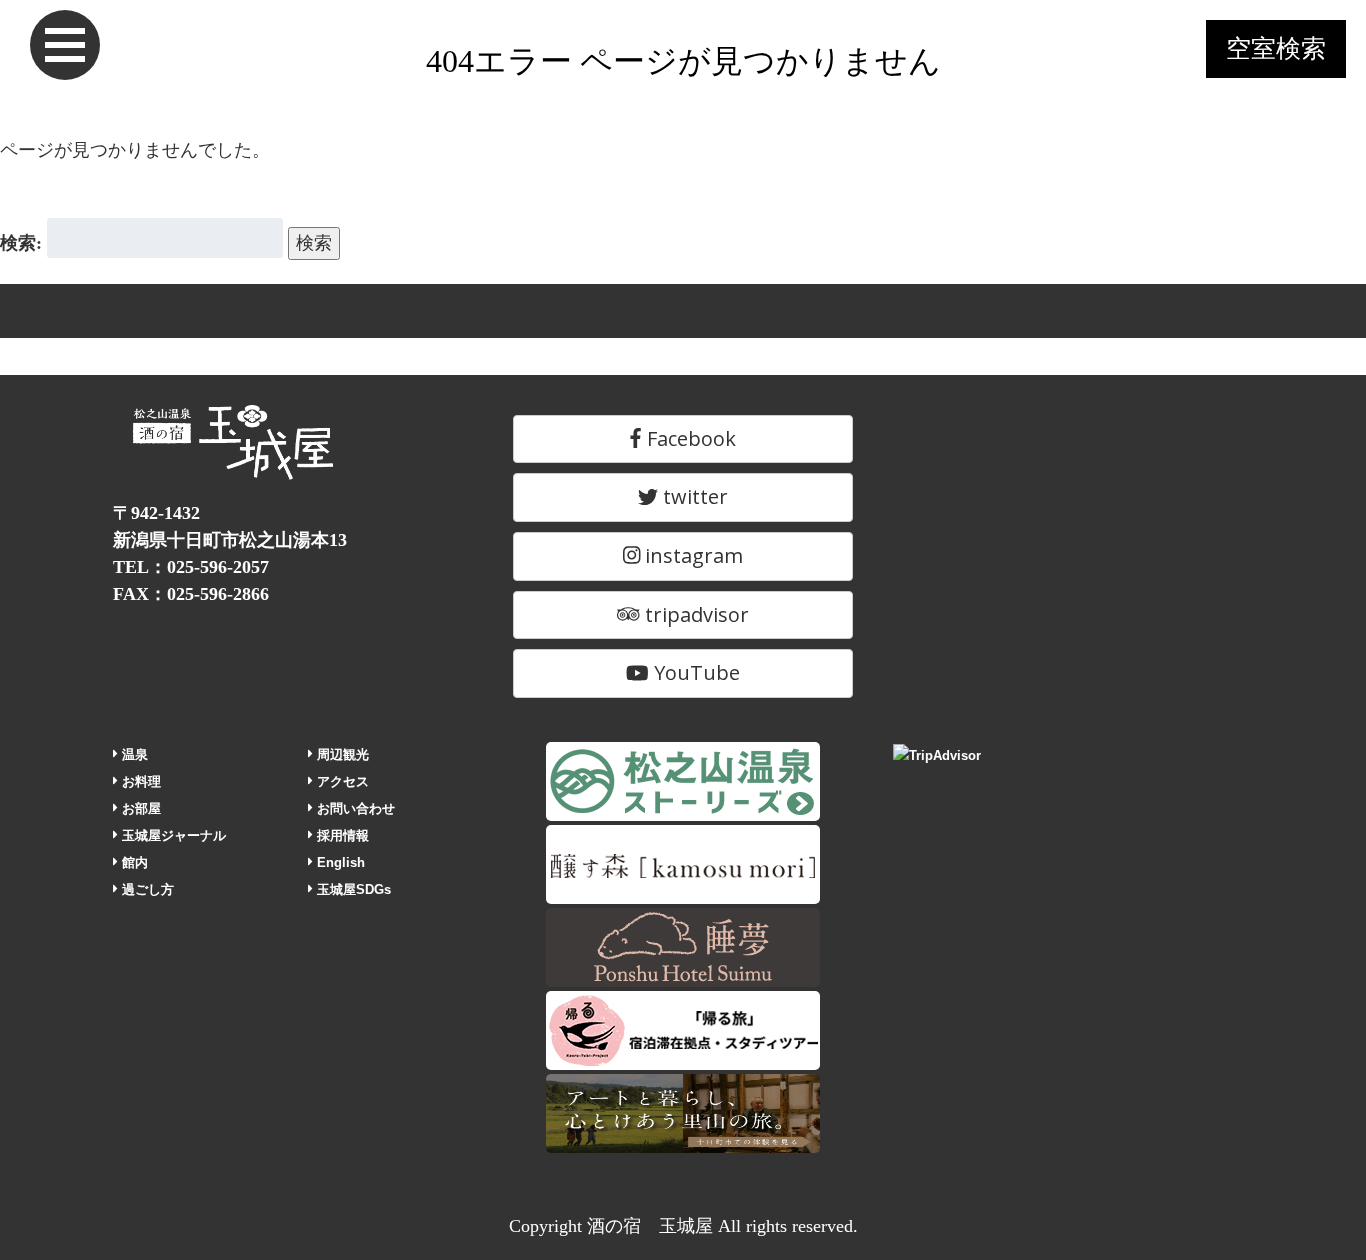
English (339, 862)
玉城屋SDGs (352, 889)
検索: (21, 243)
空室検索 (1276, 48)
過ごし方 (146, 889)
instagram (691, 555)
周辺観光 (341, 754)
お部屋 (139, 808)
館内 (133, 862)
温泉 (133, 754)
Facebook (689, 438)
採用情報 (341, 835)
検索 (314, 243)
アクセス (341, 781)
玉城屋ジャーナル (172, 835)
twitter (693, 496)
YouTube (694, 672)
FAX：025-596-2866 (191, 594)
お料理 (139, 781)
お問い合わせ (354, 808)
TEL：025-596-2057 (191, 567)
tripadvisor (694, 614)
